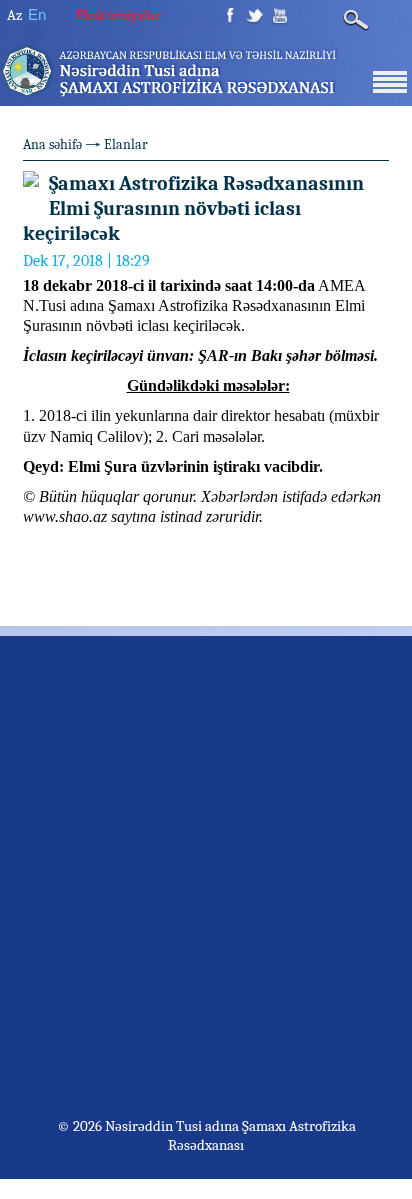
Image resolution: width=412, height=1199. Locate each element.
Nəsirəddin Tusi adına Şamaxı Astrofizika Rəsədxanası (229, 1135)
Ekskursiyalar (118, 15)
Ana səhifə (52, 144)
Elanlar (126, 144)
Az (14, 15)
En (37, 14)
